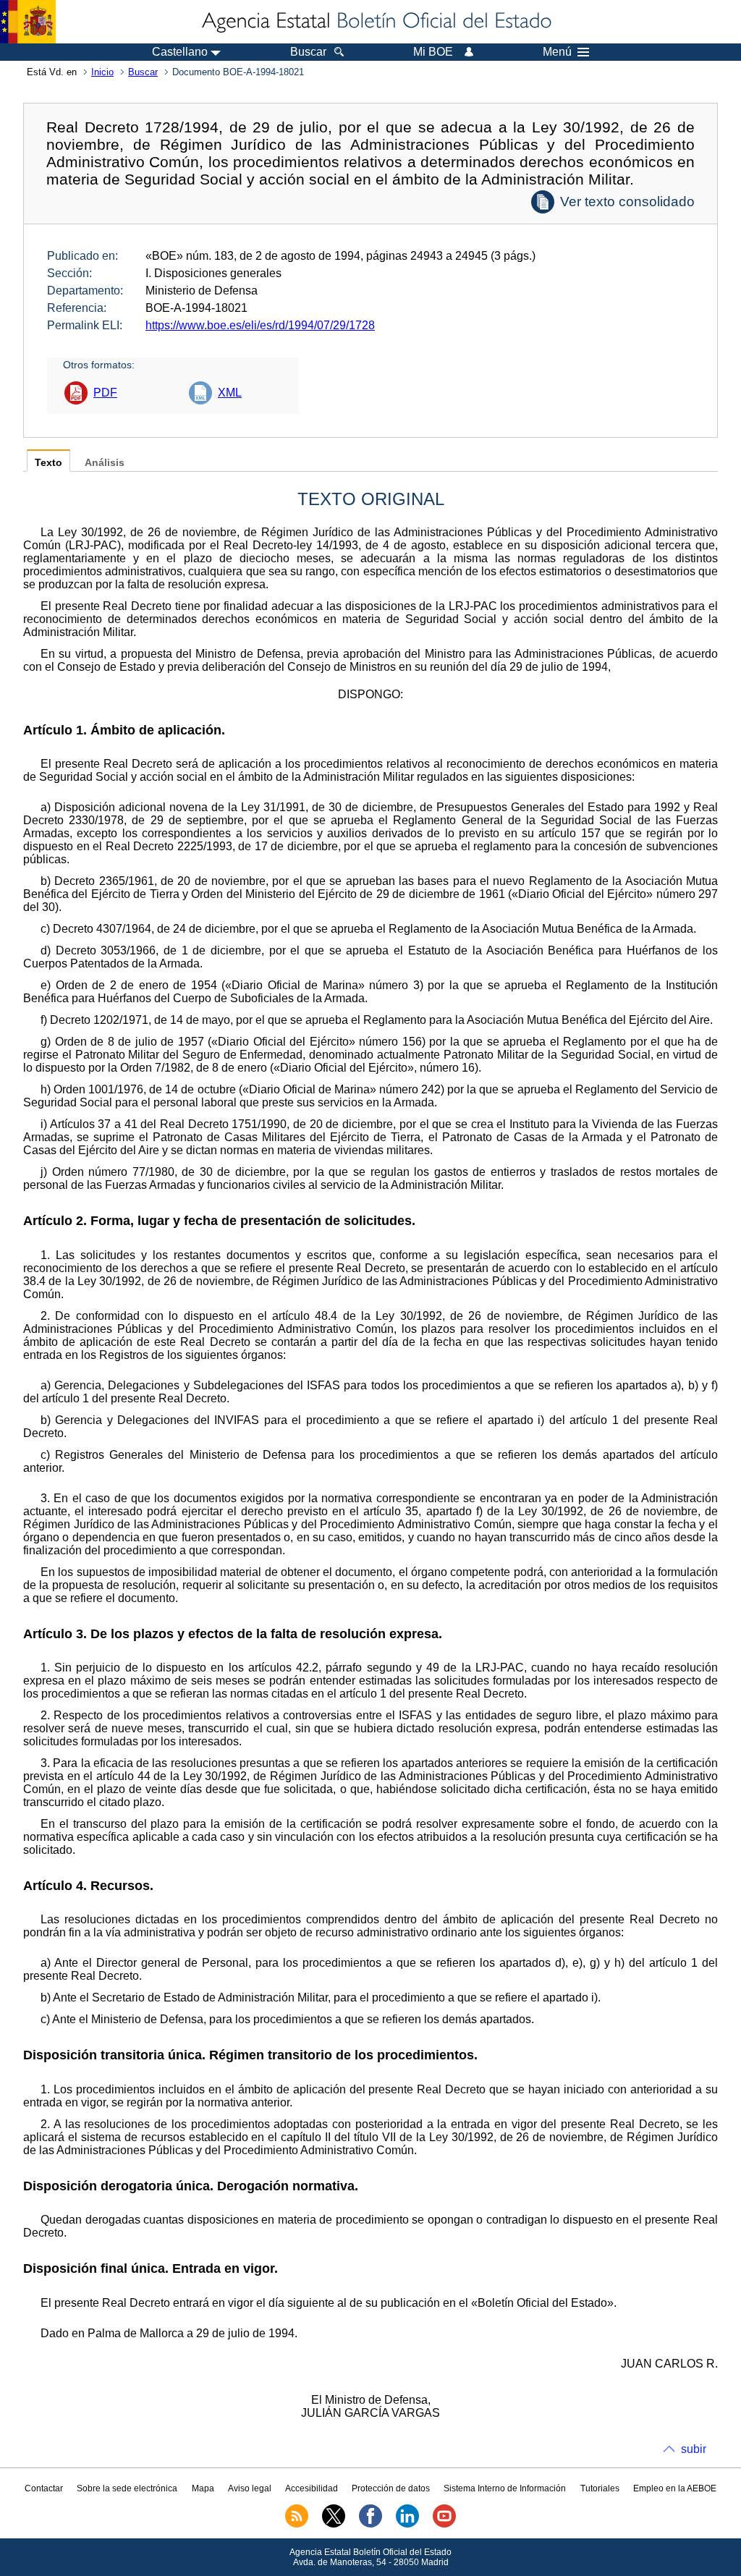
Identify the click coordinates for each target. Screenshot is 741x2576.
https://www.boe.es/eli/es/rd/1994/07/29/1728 (260, 325)
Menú (557, 52)
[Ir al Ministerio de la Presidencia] (28, 22)
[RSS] (297, 2525)
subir (694, 2449)
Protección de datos (391, 2488)
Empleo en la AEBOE (675, 2488)
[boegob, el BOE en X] (334, 2525)
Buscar (143, 72)
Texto (48, 463)
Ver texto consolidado (627, 202)
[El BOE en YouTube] (444, 2525)
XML (230, 393)
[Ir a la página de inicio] (376, 22)
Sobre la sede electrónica (127, 2488)
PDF (105, 393)
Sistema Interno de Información (505, 2488)
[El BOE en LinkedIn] (407, 2525)
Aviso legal (250, 2488)
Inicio (102, 72)
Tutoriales (600, 2488)
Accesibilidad (312, 2488)
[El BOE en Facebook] (370, 2525)
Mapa (203, 2488)
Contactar (44, 2488)
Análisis (105, 463)
